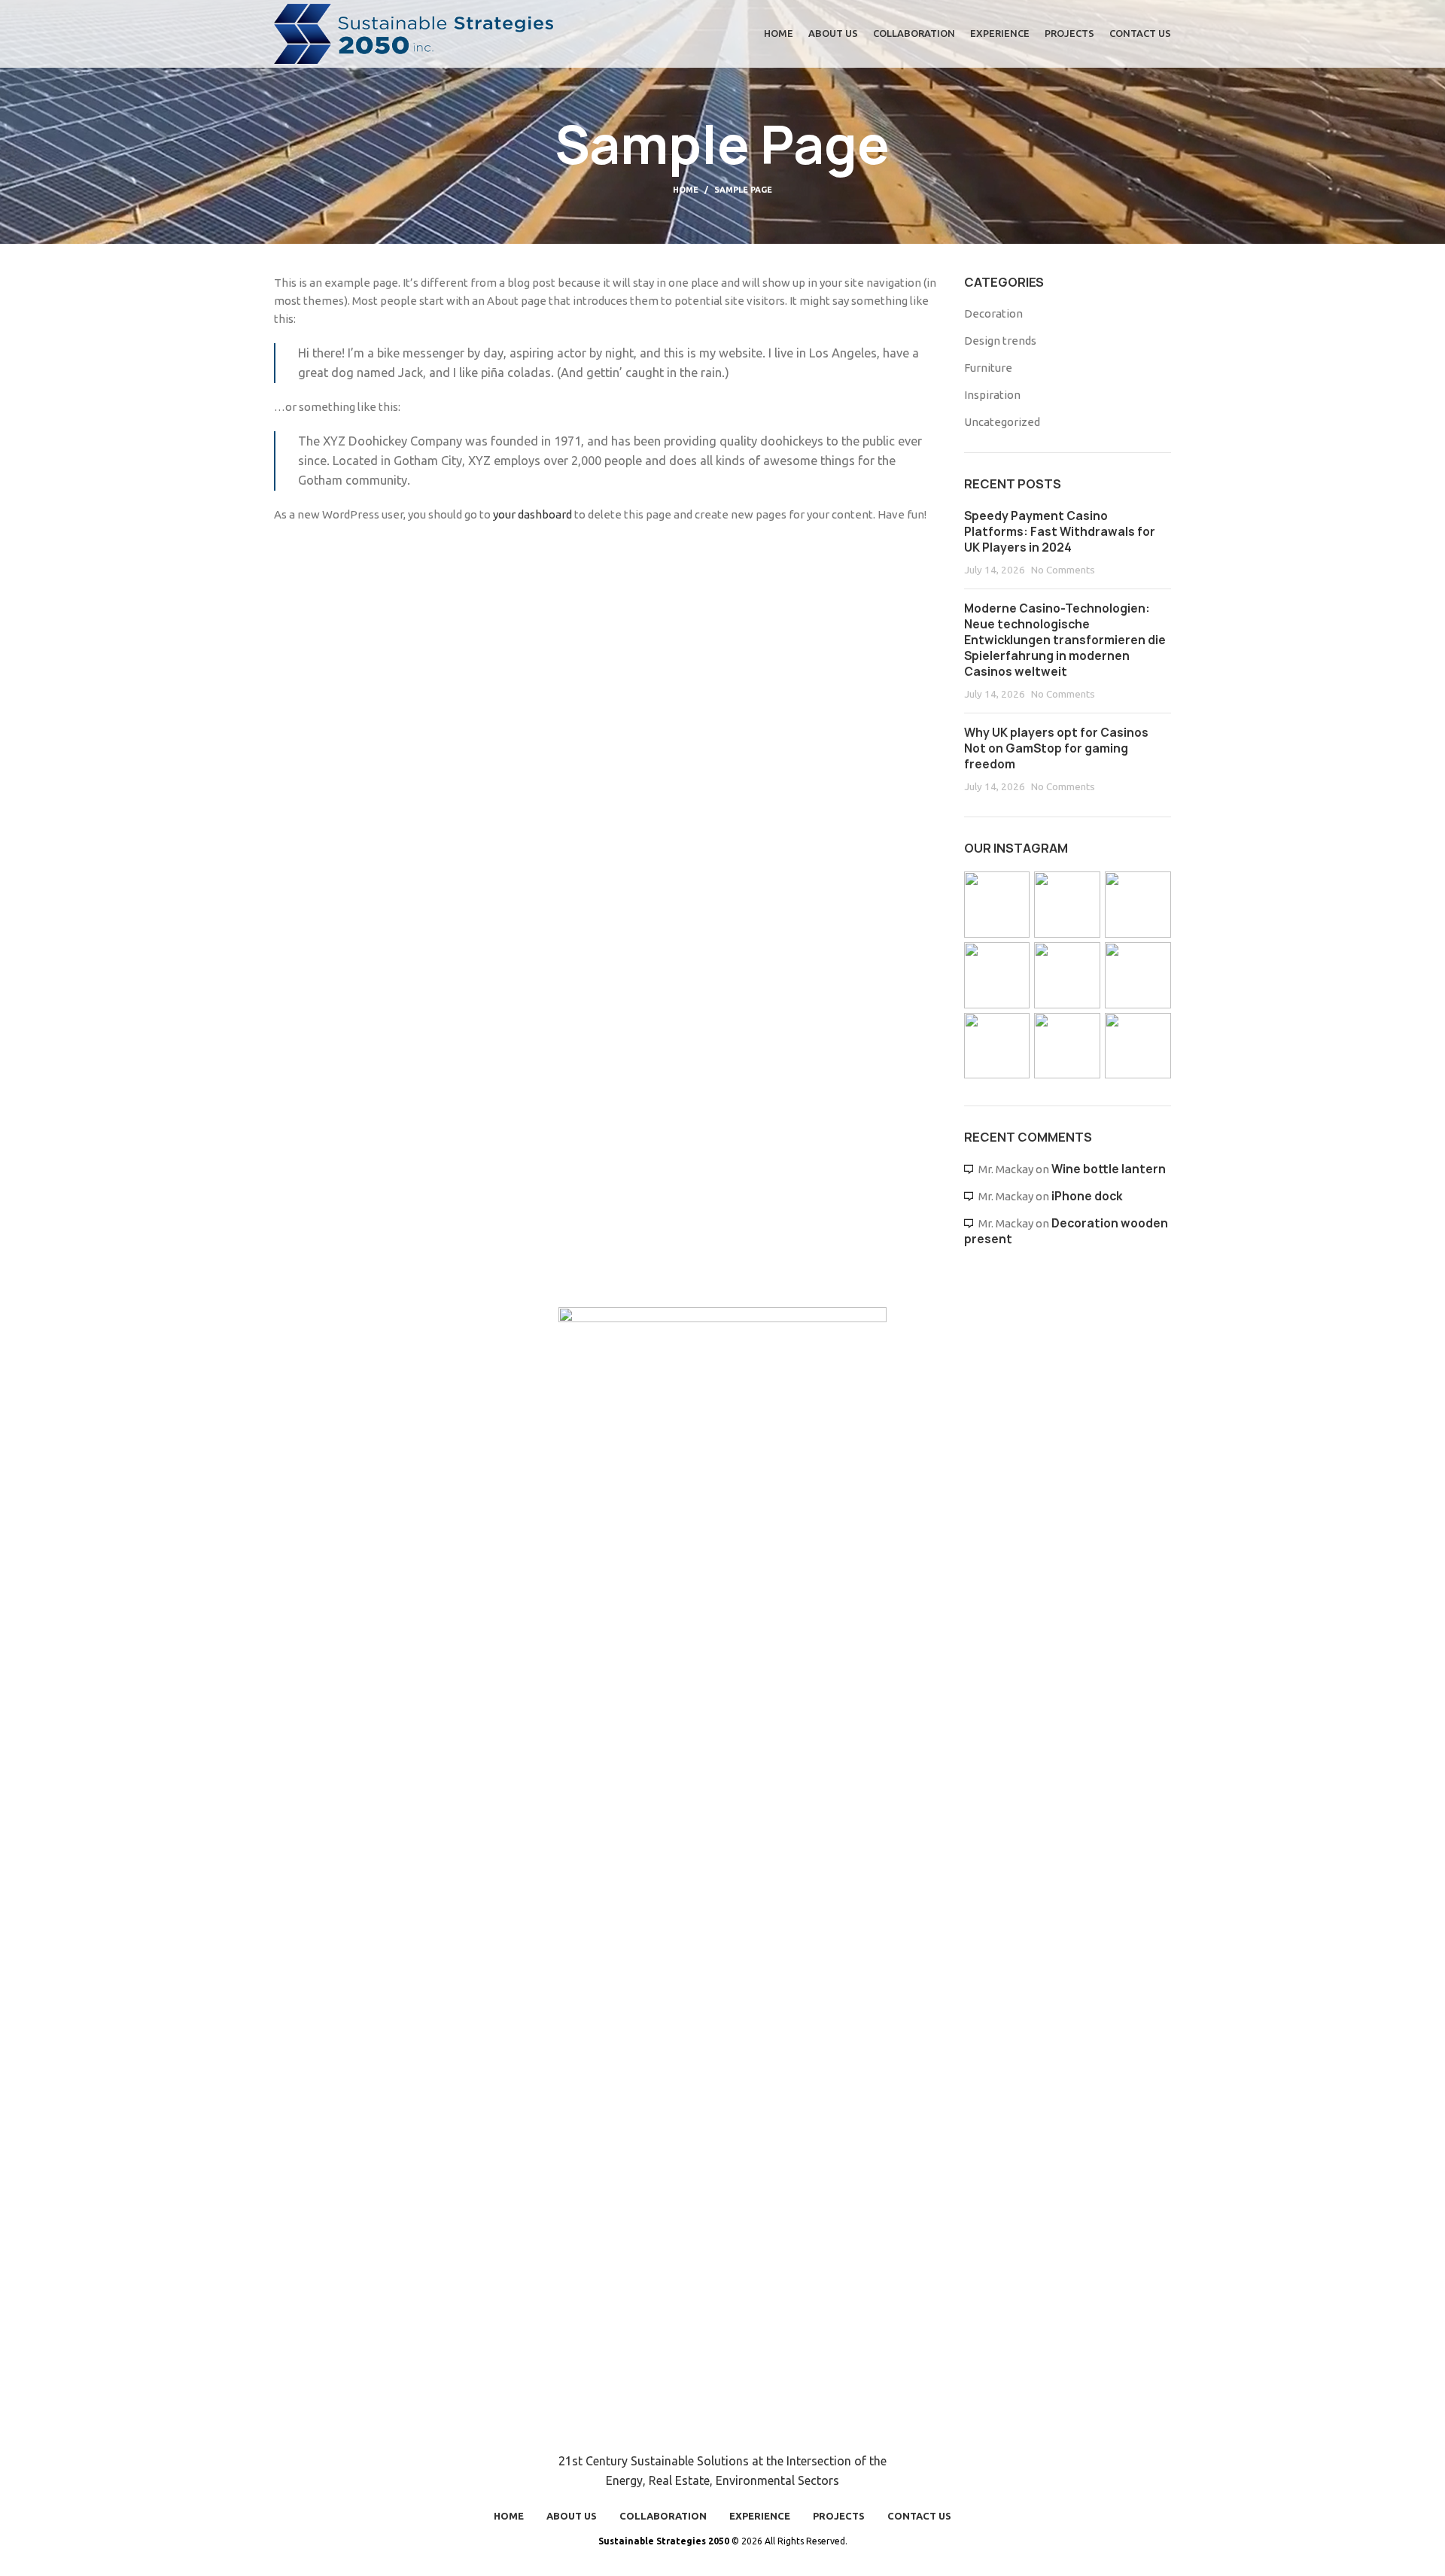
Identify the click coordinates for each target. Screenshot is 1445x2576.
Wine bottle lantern (1109, 1169)
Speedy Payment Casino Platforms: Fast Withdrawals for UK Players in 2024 (1060, 532)
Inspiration (992, 395)
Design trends (1000, 341)
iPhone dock (1087, 1196)
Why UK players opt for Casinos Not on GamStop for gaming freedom (1056, 748)
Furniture (988, 368)
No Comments (1063, 570)
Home (686, 190)
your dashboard (532, 514)
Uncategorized (1002, 422)
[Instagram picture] (997, 905)
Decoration (993, 313)
